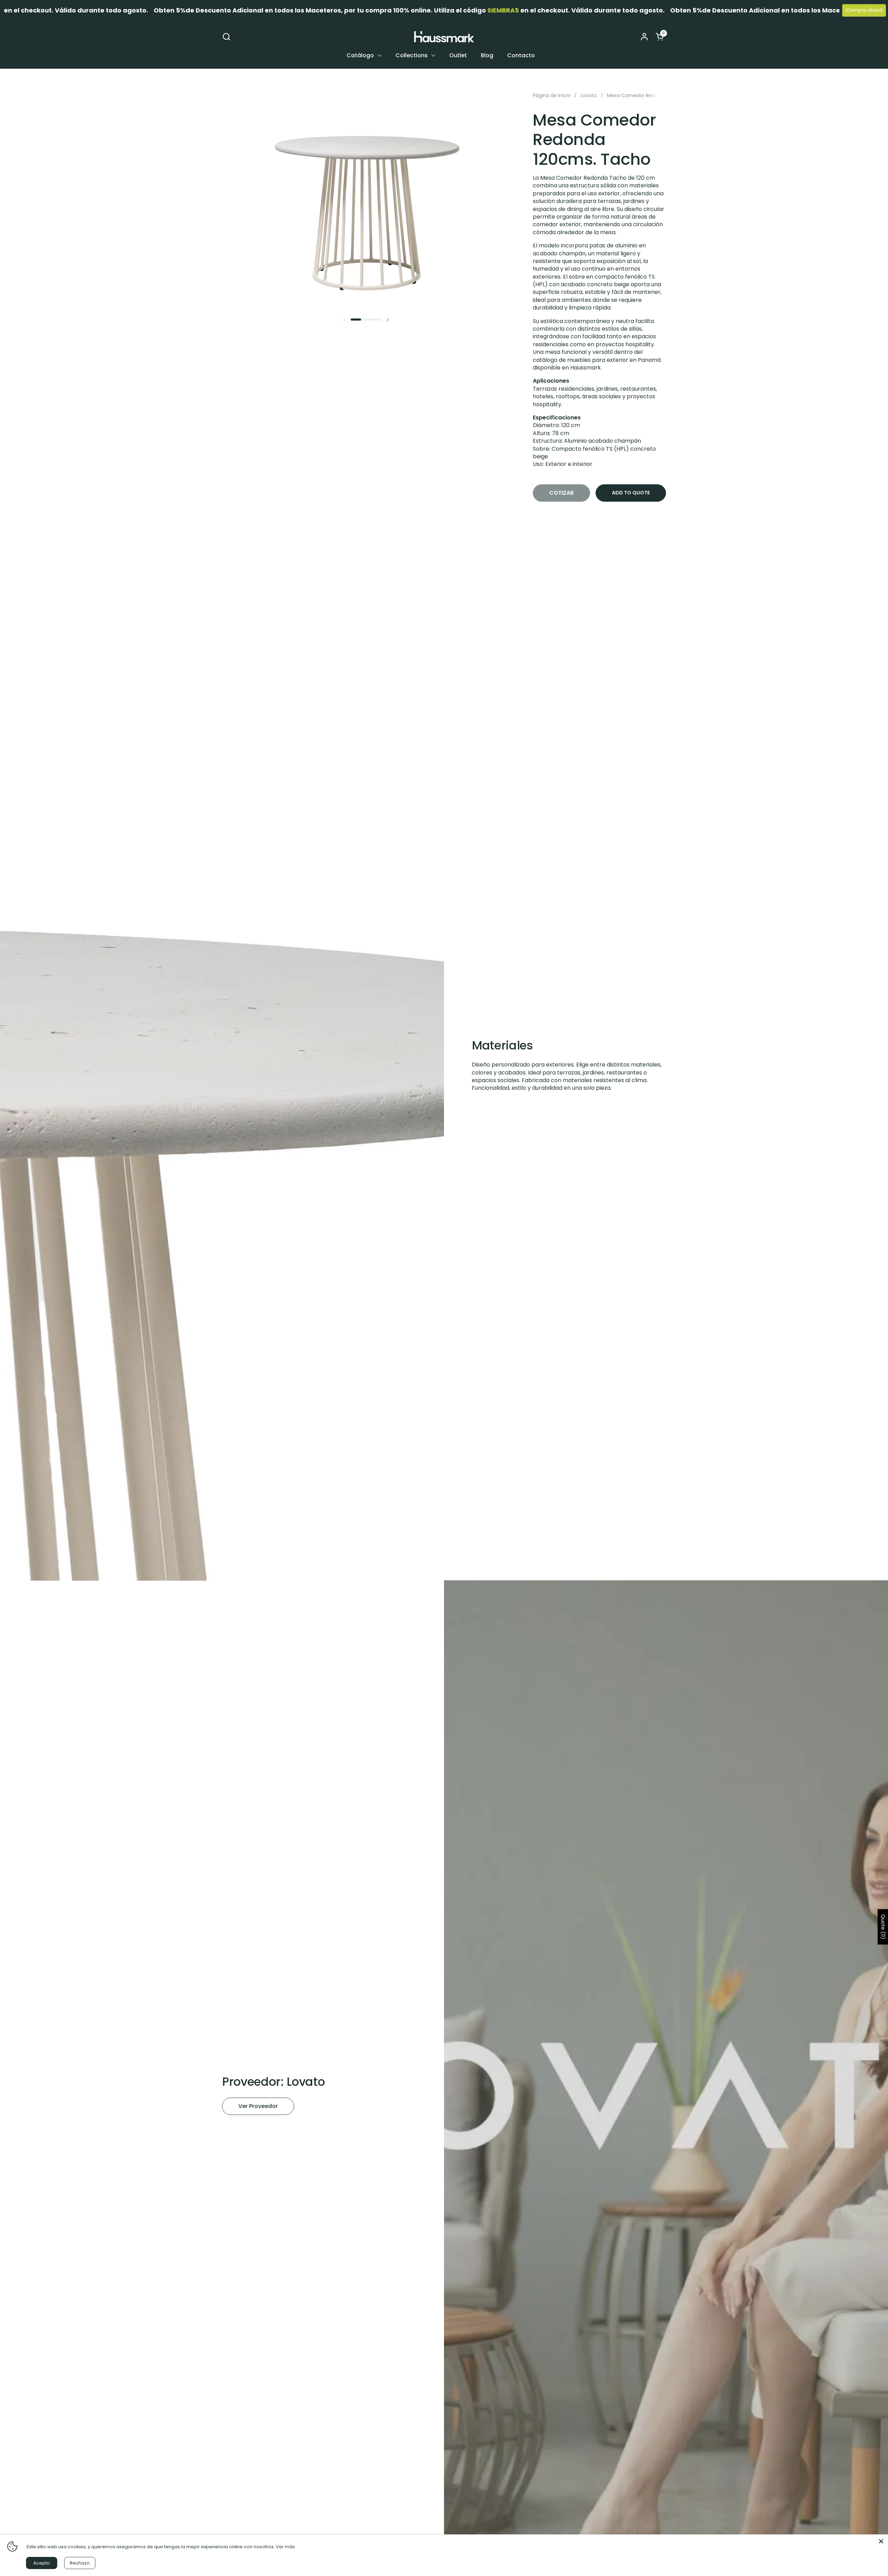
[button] (226, 37)
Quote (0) (883, 1927)
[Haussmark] (444, 37)
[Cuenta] (644, 37)
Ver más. (286, 2547)
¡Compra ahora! (864, 10)
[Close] (881, 2541)
